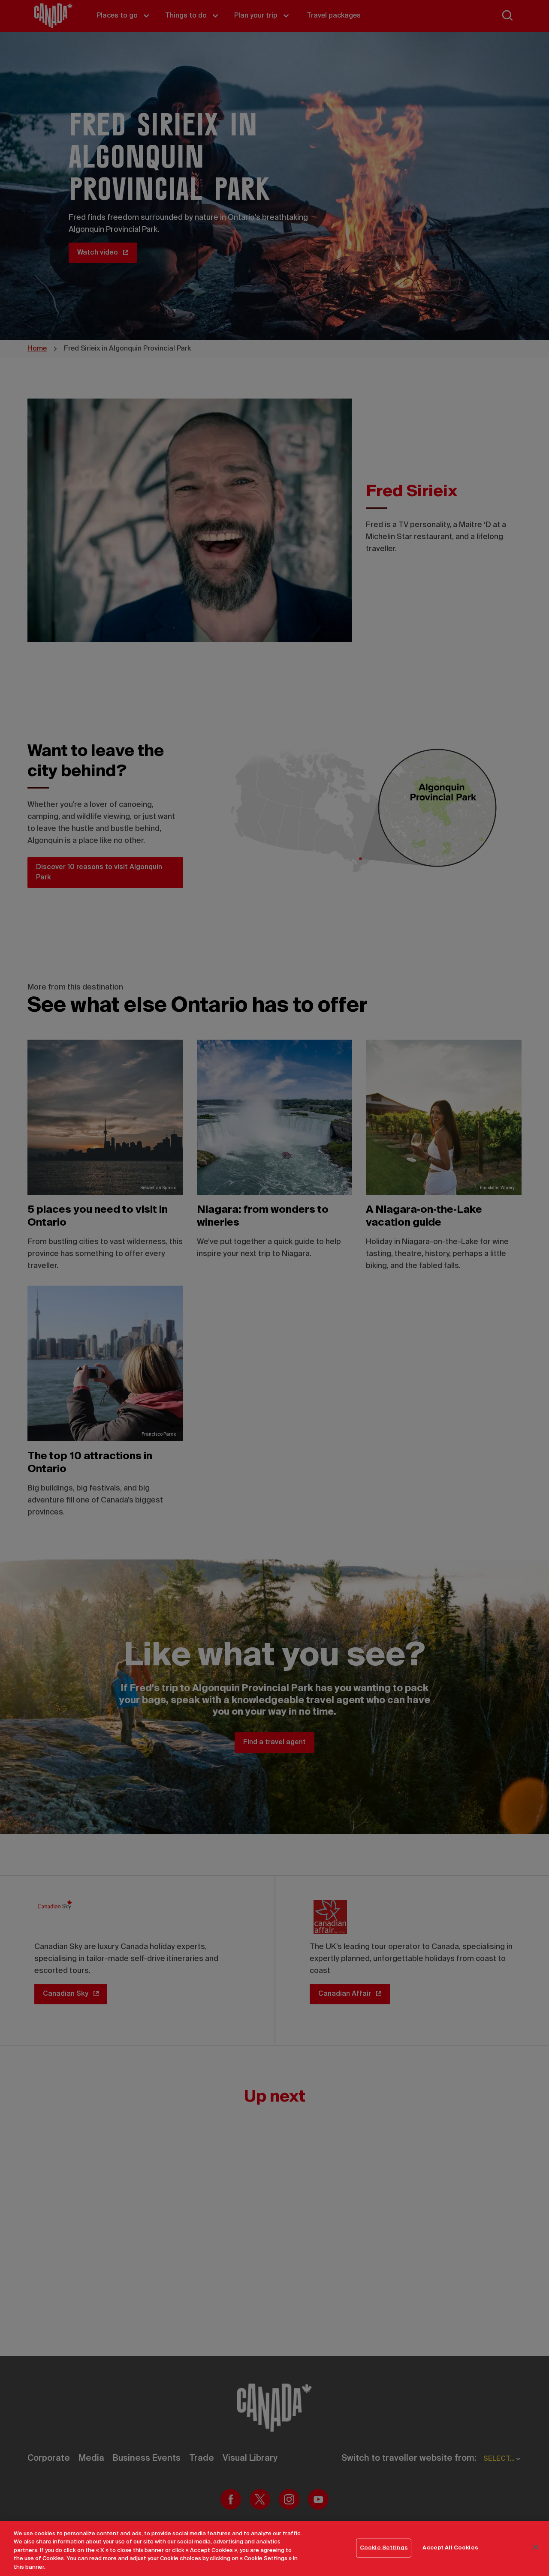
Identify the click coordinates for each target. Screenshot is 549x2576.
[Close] (535, 2547)
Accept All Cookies (450, 2548)
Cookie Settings (384, 2548)
